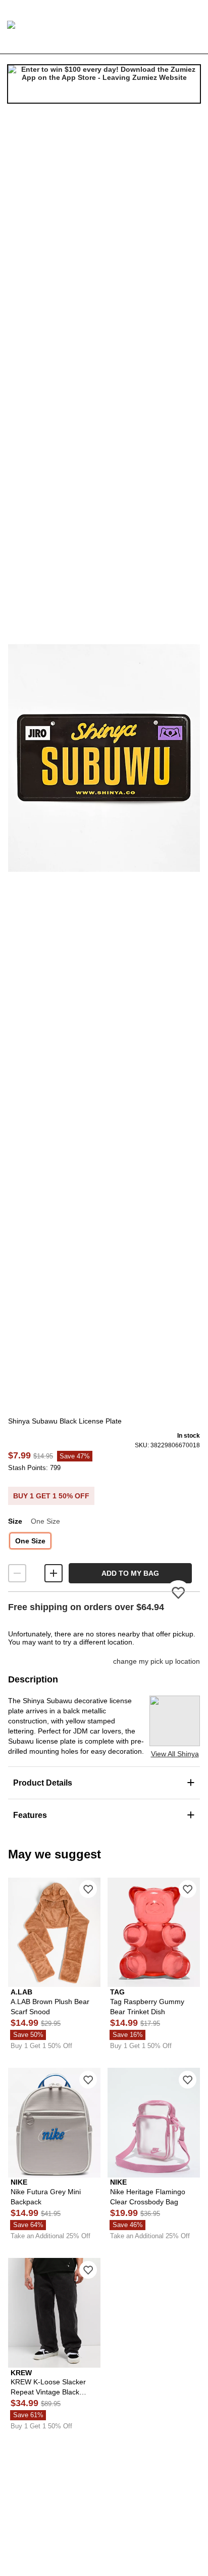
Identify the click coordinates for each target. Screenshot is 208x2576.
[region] (104, 758)
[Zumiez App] (104, 84)
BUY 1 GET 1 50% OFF (51, 1496)
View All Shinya (175, 1754)
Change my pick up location (157, 1661)
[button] (104, 758)
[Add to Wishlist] (88, 1889)
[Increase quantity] (54, 1573)
